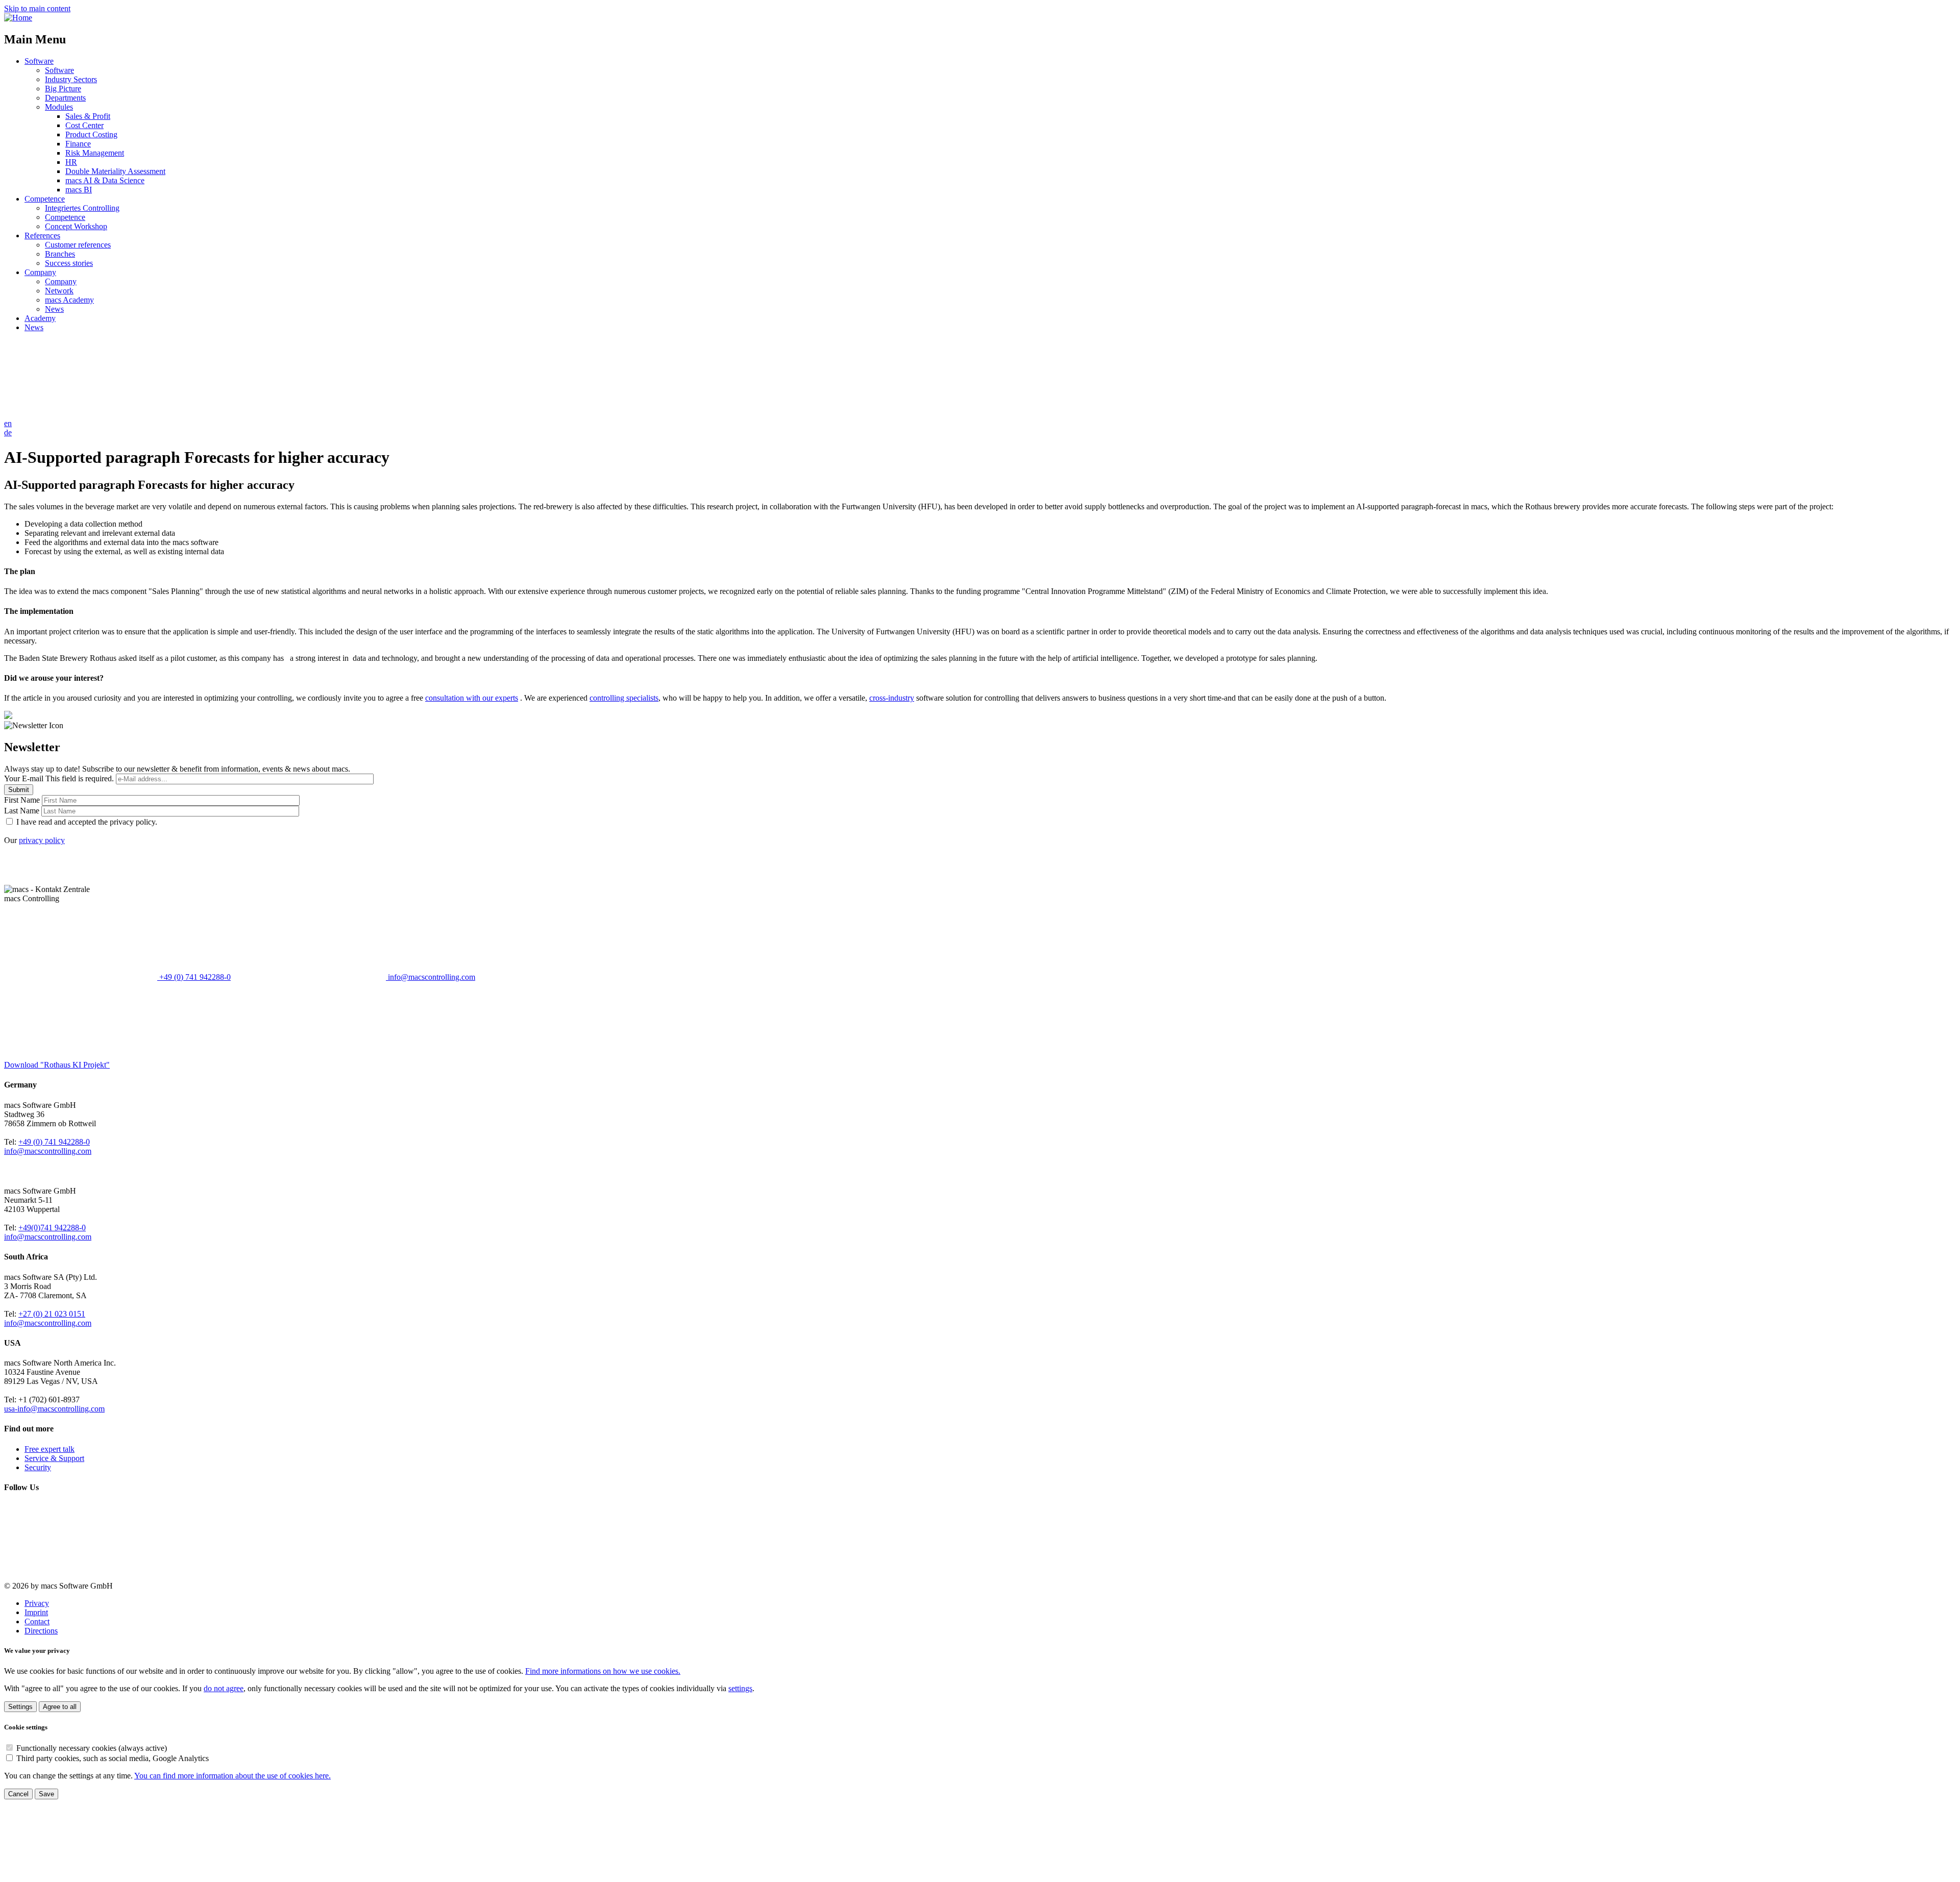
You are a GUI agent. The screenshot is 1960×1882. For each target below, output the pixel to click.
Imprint (36, 1612)
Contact (37, 1621)
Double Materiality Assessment (115, 171)
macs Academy (69, 300)
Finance (78, 144)
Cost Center (84, 125)
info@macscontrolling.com (431, 977)
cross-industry (892, 698)
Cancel (18, 1794)
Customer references (78, 245)
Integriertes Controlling (82, 208)
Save (46, 1794)
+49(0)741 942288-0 (52, 1228)
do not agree (224, 1688)
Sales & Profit (88, 116)
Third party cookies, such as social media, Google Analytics (113, 1758)
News (54, 309)
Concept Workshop (76, 226)
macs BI (79, 190)
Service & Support (54, 1458)
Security (38, 1467)
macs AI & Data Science (105, 180)
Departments (65, 98)
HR (71, 162)
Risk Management (95, 153)
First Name (23, 800)
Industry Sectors (71, 79)
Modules (59, 107)
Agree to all (60, 1707)
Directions (41, 1631)
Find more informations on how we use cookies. (603, 1671)
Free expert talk (50, 1449)
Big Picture (63, 89)
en (8, 423)
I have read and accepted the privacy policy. (87, 822)
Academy (40, 318)
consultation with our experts (472, 698)
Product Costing (91, 134)
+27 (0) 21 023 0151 (52, 1314)
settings (740, 1688)
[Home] (18, 18)
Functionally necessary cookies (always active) (92, 1748)
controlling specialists (624, 698)
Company (40, 272)
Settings (20, 1707)
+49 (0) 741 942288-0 (194, 977)
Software (39, 61)
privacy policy (42, 840)
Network (59, 291)
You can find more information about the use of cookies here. (232, 1776)
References (42, 236)
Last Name (23, 811)
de (8, 432)
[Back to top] (81, 1873)
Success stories (69, 263)
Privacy (37, 1603)
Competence (45, 199)
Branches (60, 254)
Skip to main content (37, 8)
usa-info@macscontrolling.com (54, 1409)
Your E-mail (59, 778)
